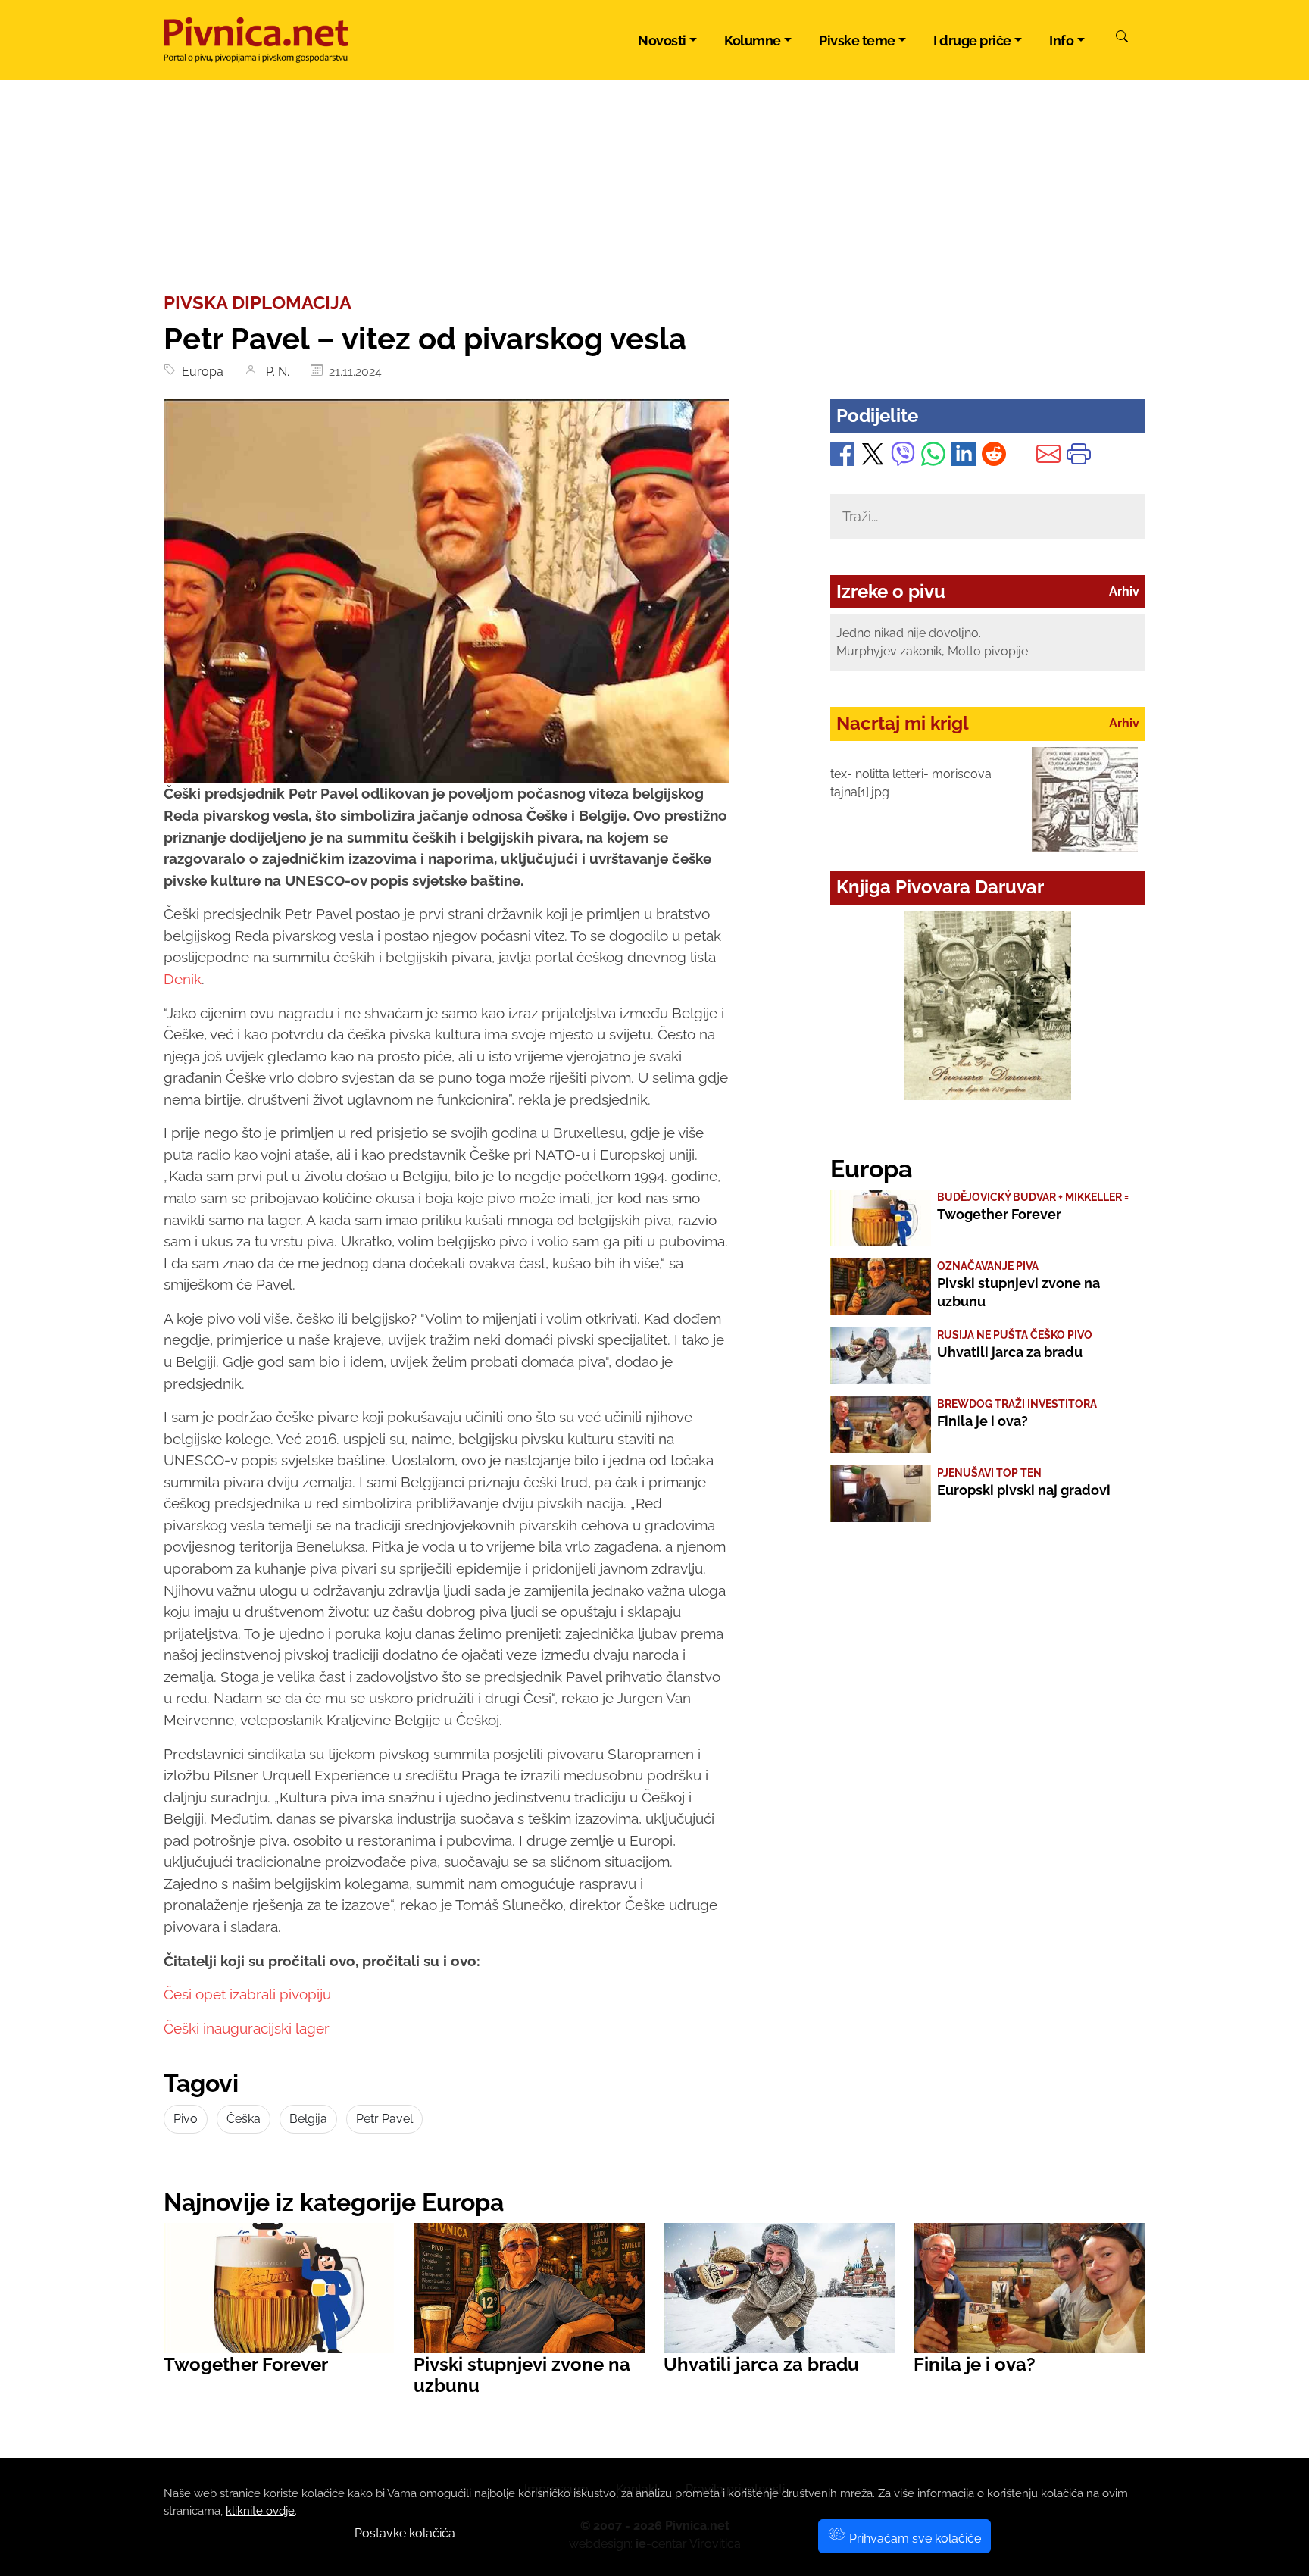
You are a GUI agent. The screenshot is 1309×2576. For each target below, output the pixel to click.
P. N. (276, 372)
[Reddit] (994, 457)
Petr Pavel (384, 2119)
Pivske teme (857, 41)
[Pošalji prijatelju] (1048, 457)
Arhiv (1124, 591)
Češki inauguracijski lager (247, 2028)
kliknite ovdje (260, 2511)
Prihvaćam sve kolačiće (914, 2538)
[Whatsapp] (933, 457)
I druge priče (972, 41)
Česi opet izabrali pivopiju (247, 1994)
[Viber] (903, 457)
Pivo (186, 2119)
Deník (183, 979)
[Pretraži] (1122, 39)
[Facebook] (842, 457)
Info (1061, 41)
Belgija (308, 2119)
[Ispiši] (1079, 457)
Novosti (662, 41)
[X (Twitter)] (873, 457)
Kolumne (753, 41)
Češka (244, 2119)
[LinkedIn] (964, 457)
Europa (200, 372)
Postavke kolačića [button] (405, 2533)
